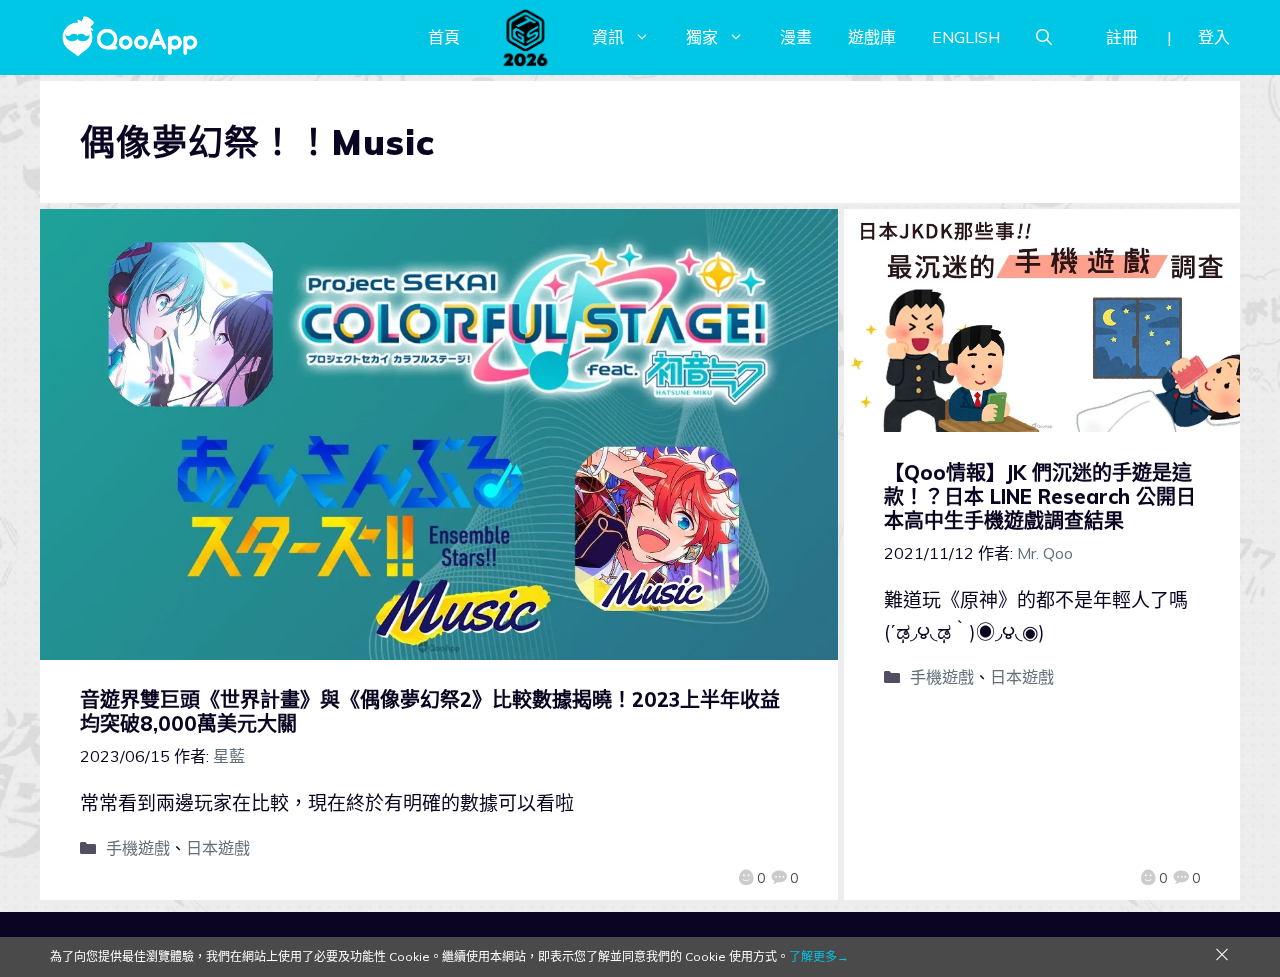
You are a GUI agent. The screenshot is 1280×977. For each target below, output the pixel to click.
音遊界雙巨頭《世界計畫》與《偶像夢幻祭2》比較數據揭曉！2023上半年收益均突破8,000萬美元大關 (430, 711)
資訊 (608, 37)
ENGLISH (966, 37)
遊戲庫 (872, 37)
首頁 (444, 37)
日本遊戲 (218, 848)
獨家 (702, 37)
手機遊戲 (138, 848)
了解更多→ (819, 956)
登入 (1214, 37)
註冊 (1122, 37)
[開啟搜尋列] (1044, 37)
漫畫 (796, 37)
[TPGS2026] (526, 37)
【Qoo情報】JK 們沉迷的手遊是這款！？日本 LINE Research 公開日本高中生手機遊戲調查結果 (1040, 496)
